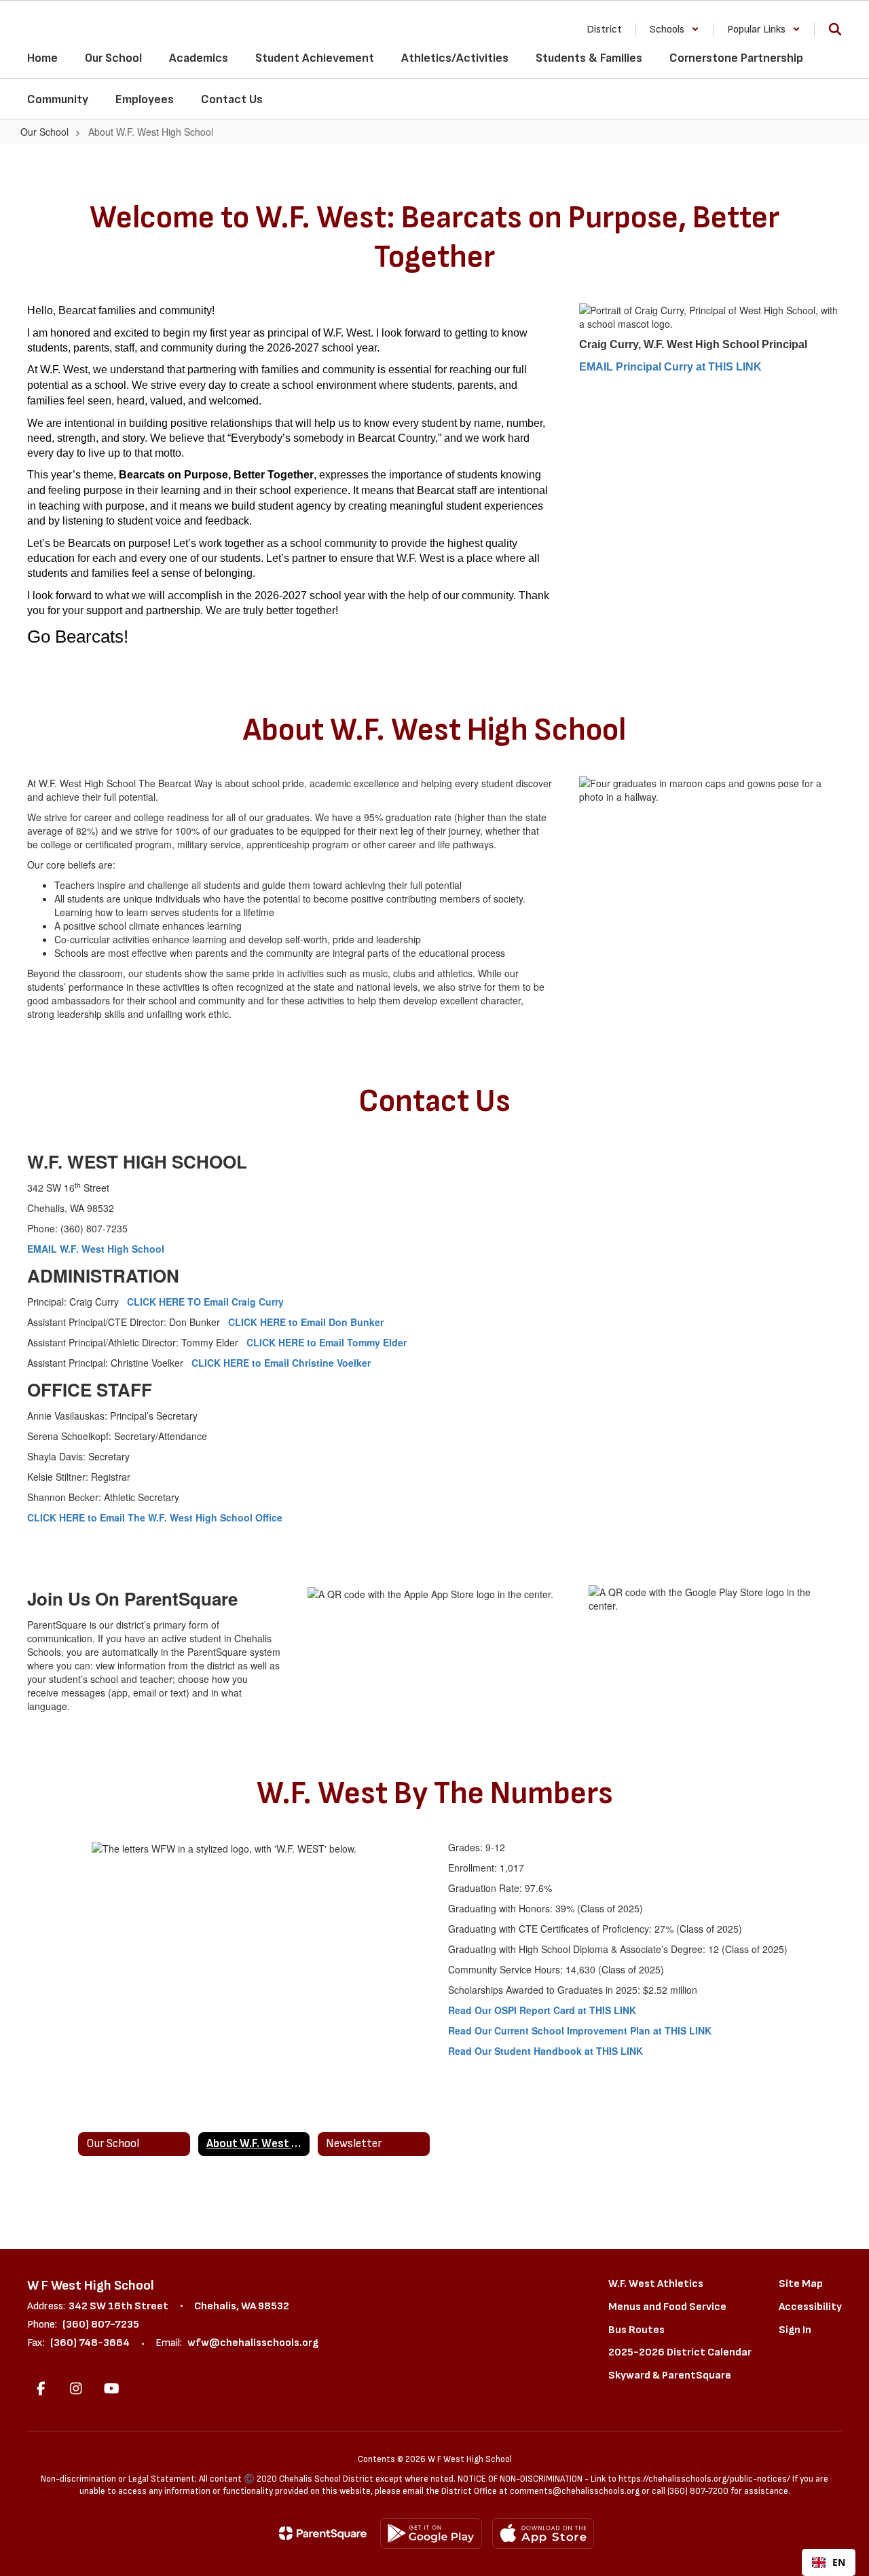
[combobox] (829, 2562)
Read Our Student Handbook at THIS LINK (546, 2051)
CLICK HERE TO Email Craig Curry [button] (205, 1302)
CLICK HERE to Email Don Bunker (306, 1322)
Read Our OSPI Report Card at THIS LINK (542, 2010)
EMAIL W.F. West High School (96, 1249)
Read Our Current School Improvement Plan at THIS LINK (580, 2030)
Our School (44, 132)
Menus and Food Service (667, 2307)
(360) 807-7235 (101, 2325)
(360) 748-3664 (90, 2343)
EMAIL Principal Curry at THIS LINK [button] (670, 367)
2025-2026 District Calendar (680, 2352)
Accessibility (810, 2307)
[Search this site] (835, 29)
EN (839, 2562)
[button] (674, 30)
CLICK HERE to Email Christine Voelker (281, 1363)
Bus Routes (636, 2330)
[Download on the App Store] (543, 2534)
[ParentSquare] (323, 2533)
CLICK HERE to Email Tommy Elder (327, 1342)
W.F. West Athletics (656, 2284)
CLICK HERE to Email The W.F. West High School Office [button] (155, 1517)
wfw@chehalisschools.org (253, 2343)
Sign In (795, 2330)
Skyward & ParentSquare (670, 2375)
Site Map (801, 2284)
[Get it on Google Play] (431, 2534)
